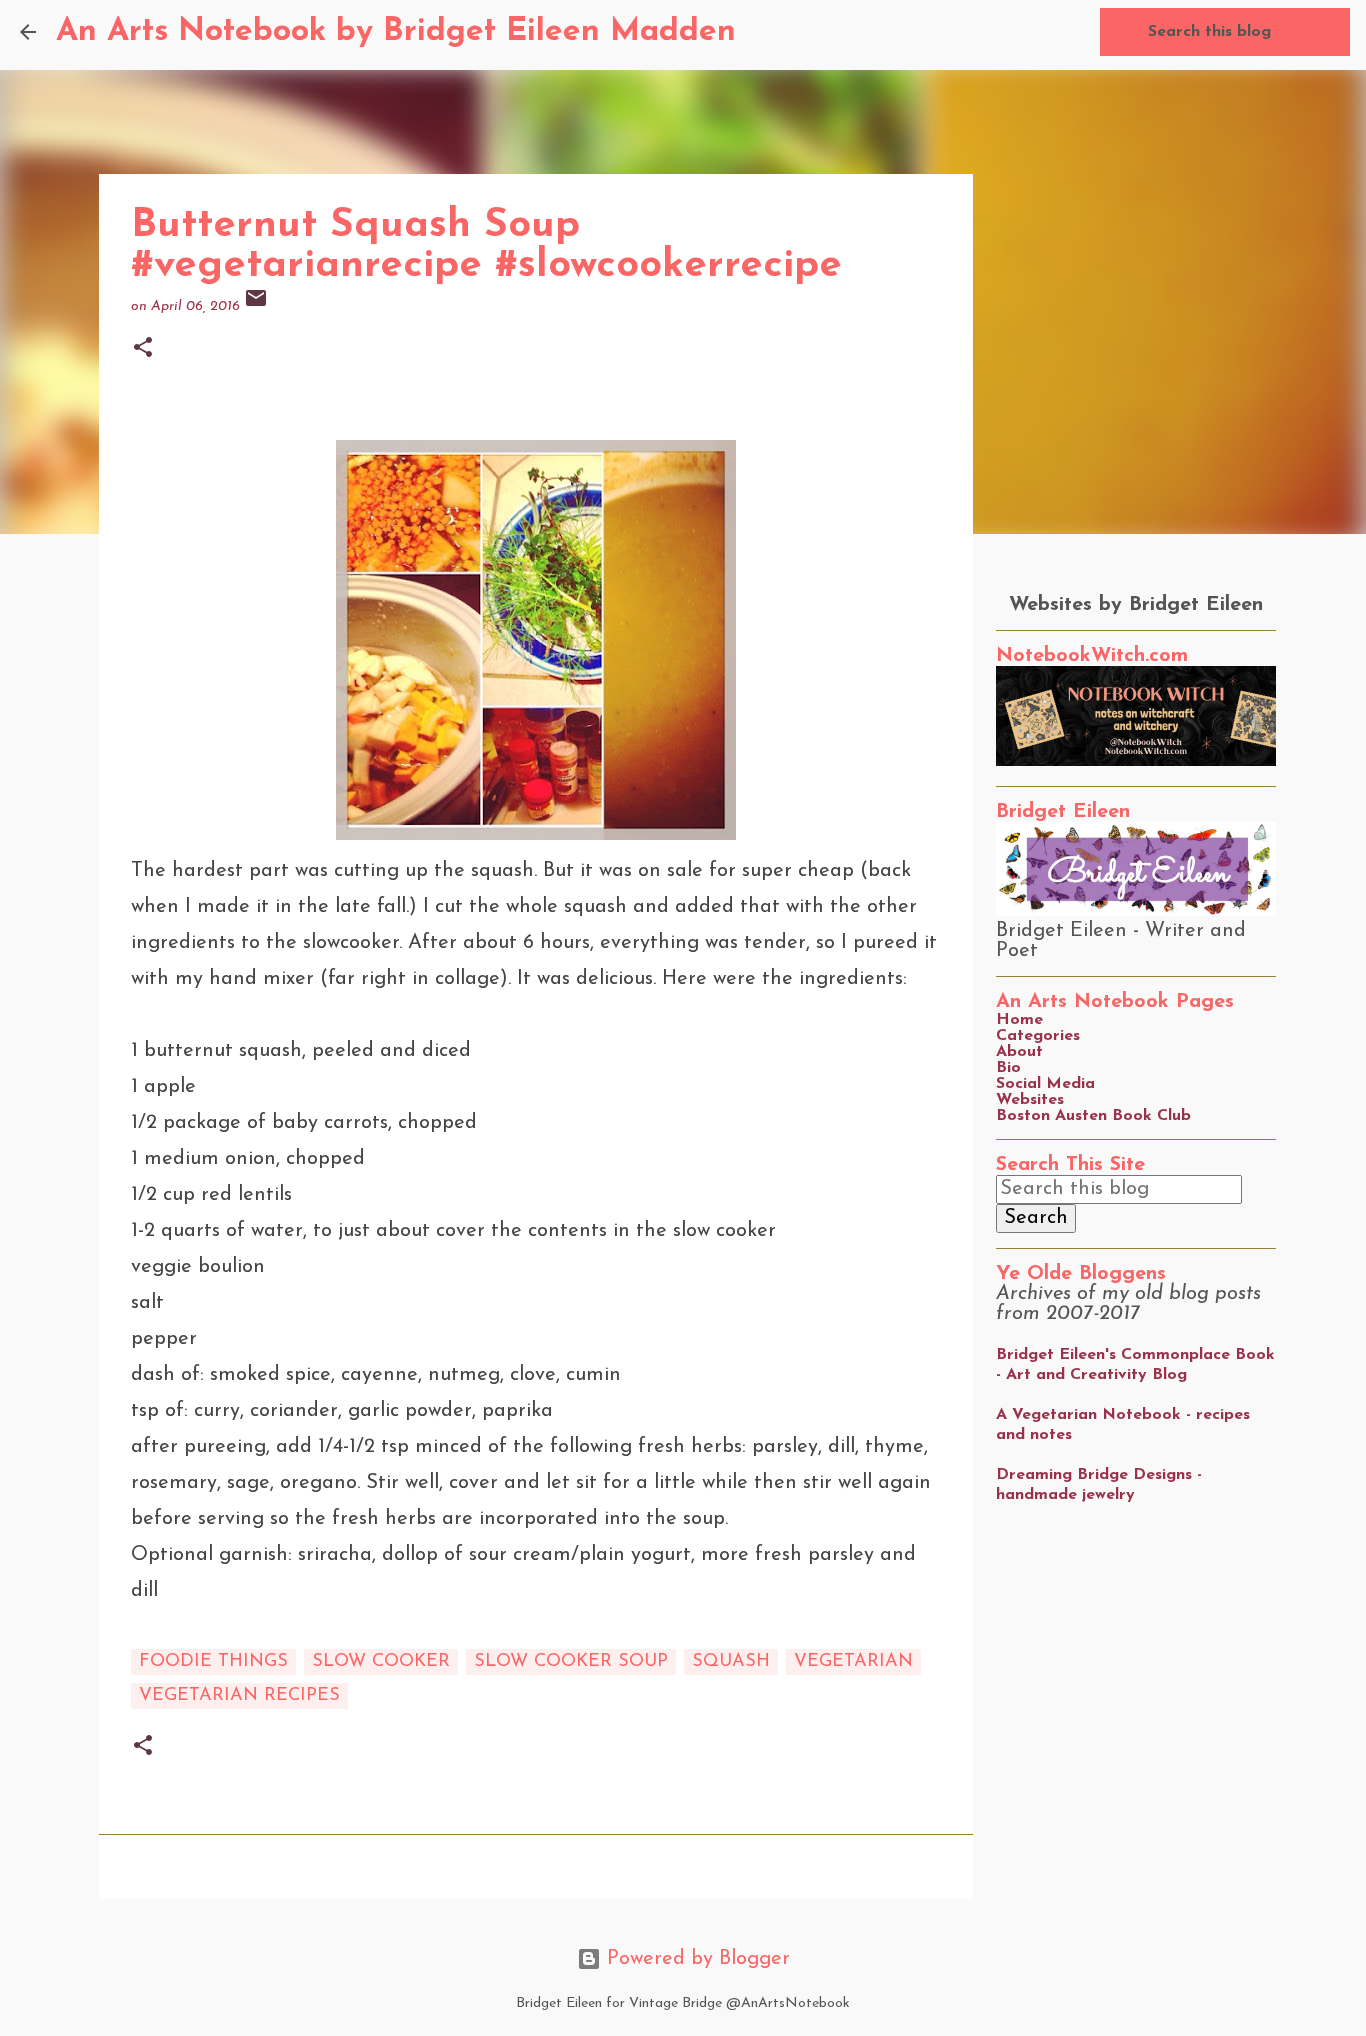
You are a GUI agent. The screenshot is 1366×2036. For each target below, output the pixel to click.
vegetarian (853, 1662)
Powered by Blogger (695, 1959)
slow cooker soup (571, 1662)
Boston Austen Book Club (1093, 1116)
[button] (143, 349)
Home (1019, 1020)
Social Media (1045, 1084)
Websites (1030, 1100)
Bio (1008, 1068)
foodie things (213, 1662)
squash (731, 1662)
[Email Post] (256, 306)
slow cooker (381, 1662)
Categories (1038, 1036)
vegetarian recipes (239, 1696)
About (1019, 1052)
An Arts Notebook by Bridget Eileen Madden (396, 32)
